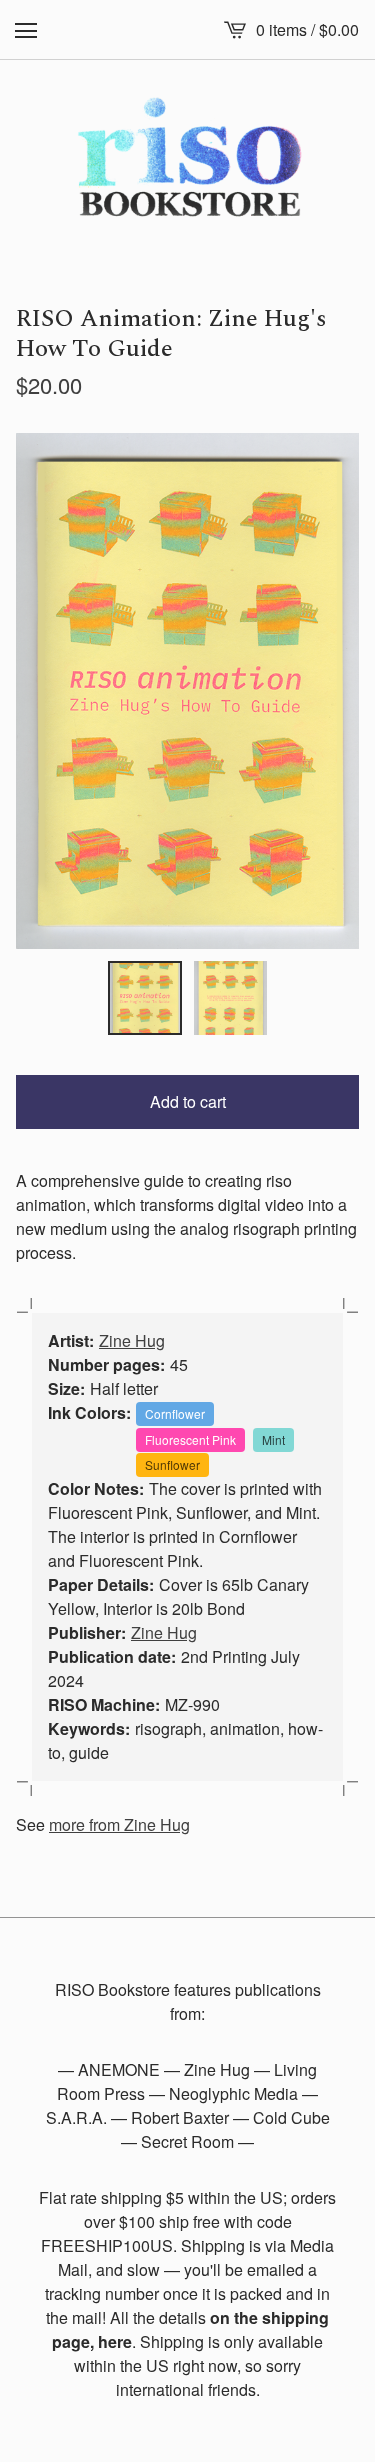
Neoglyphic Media (233, 2093)
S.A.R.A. (76, 2117)
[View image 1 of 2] (145, 998)
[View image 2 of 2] (231, 998)
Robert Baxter (180, 2117)
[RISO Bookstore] (187, 162)
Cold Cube (291, 2117)
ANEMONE (119, 2069)
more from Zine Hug (119, 1824)
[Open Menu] (26, 30)
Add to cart (188, 1101)
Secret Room (187, 2141)
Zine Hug (132, 1340)
